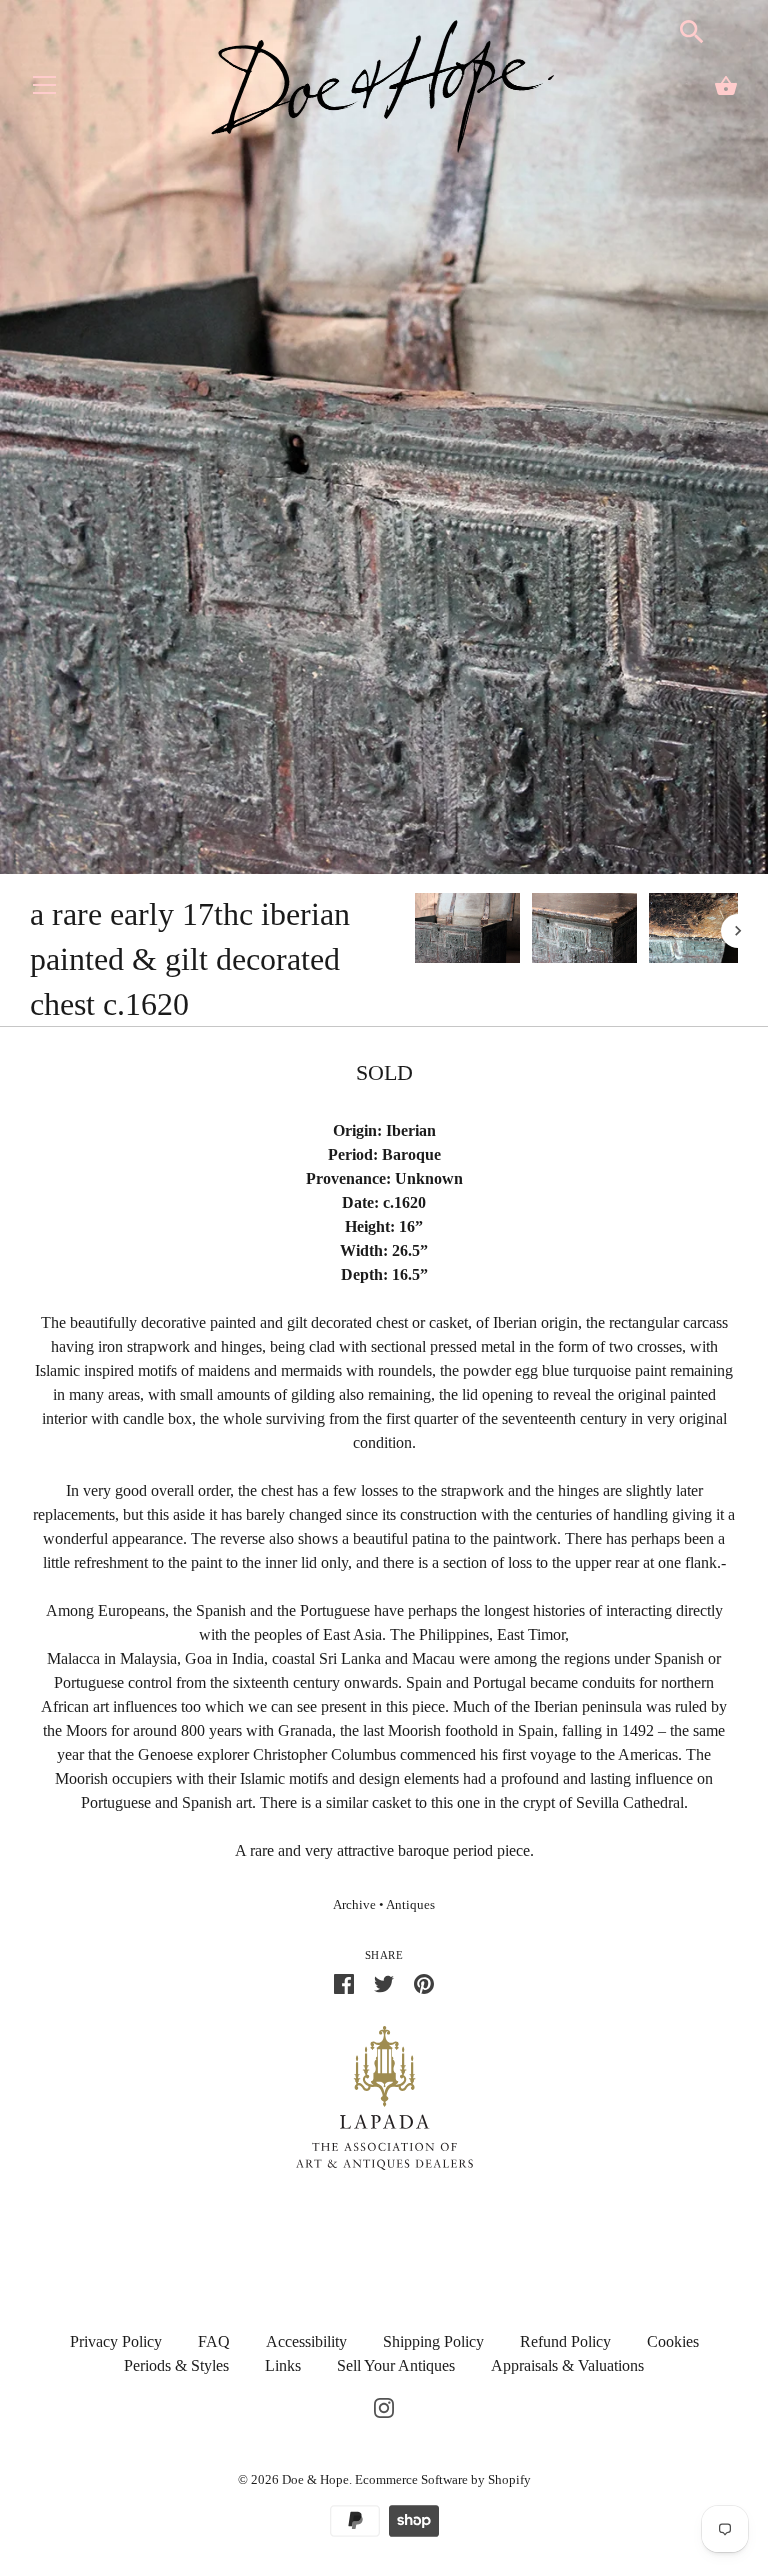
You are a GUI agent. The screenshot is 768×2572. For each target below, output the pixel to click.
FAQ (214, 2341)
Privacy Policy (116, 2341)
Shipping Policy (433, 2341)
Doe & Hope (315, 2479)
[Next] (738, 931)
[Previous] (414, 931)
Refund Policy (565, 2341)
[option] (467, 931)
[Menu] (45, 89)
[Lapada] (384, 2096)
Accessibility (306, 2341)
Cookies (673, 2341)
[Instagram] (384, 2405)
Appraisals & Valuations (567, 2365)
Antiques (410, 1905)
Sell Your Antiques (396, 2365)
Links (283, 2365)
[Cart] (726, 86)
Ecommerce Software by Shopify (443, 2479)
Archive (354, 1905)
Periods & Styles (176, 2365)
